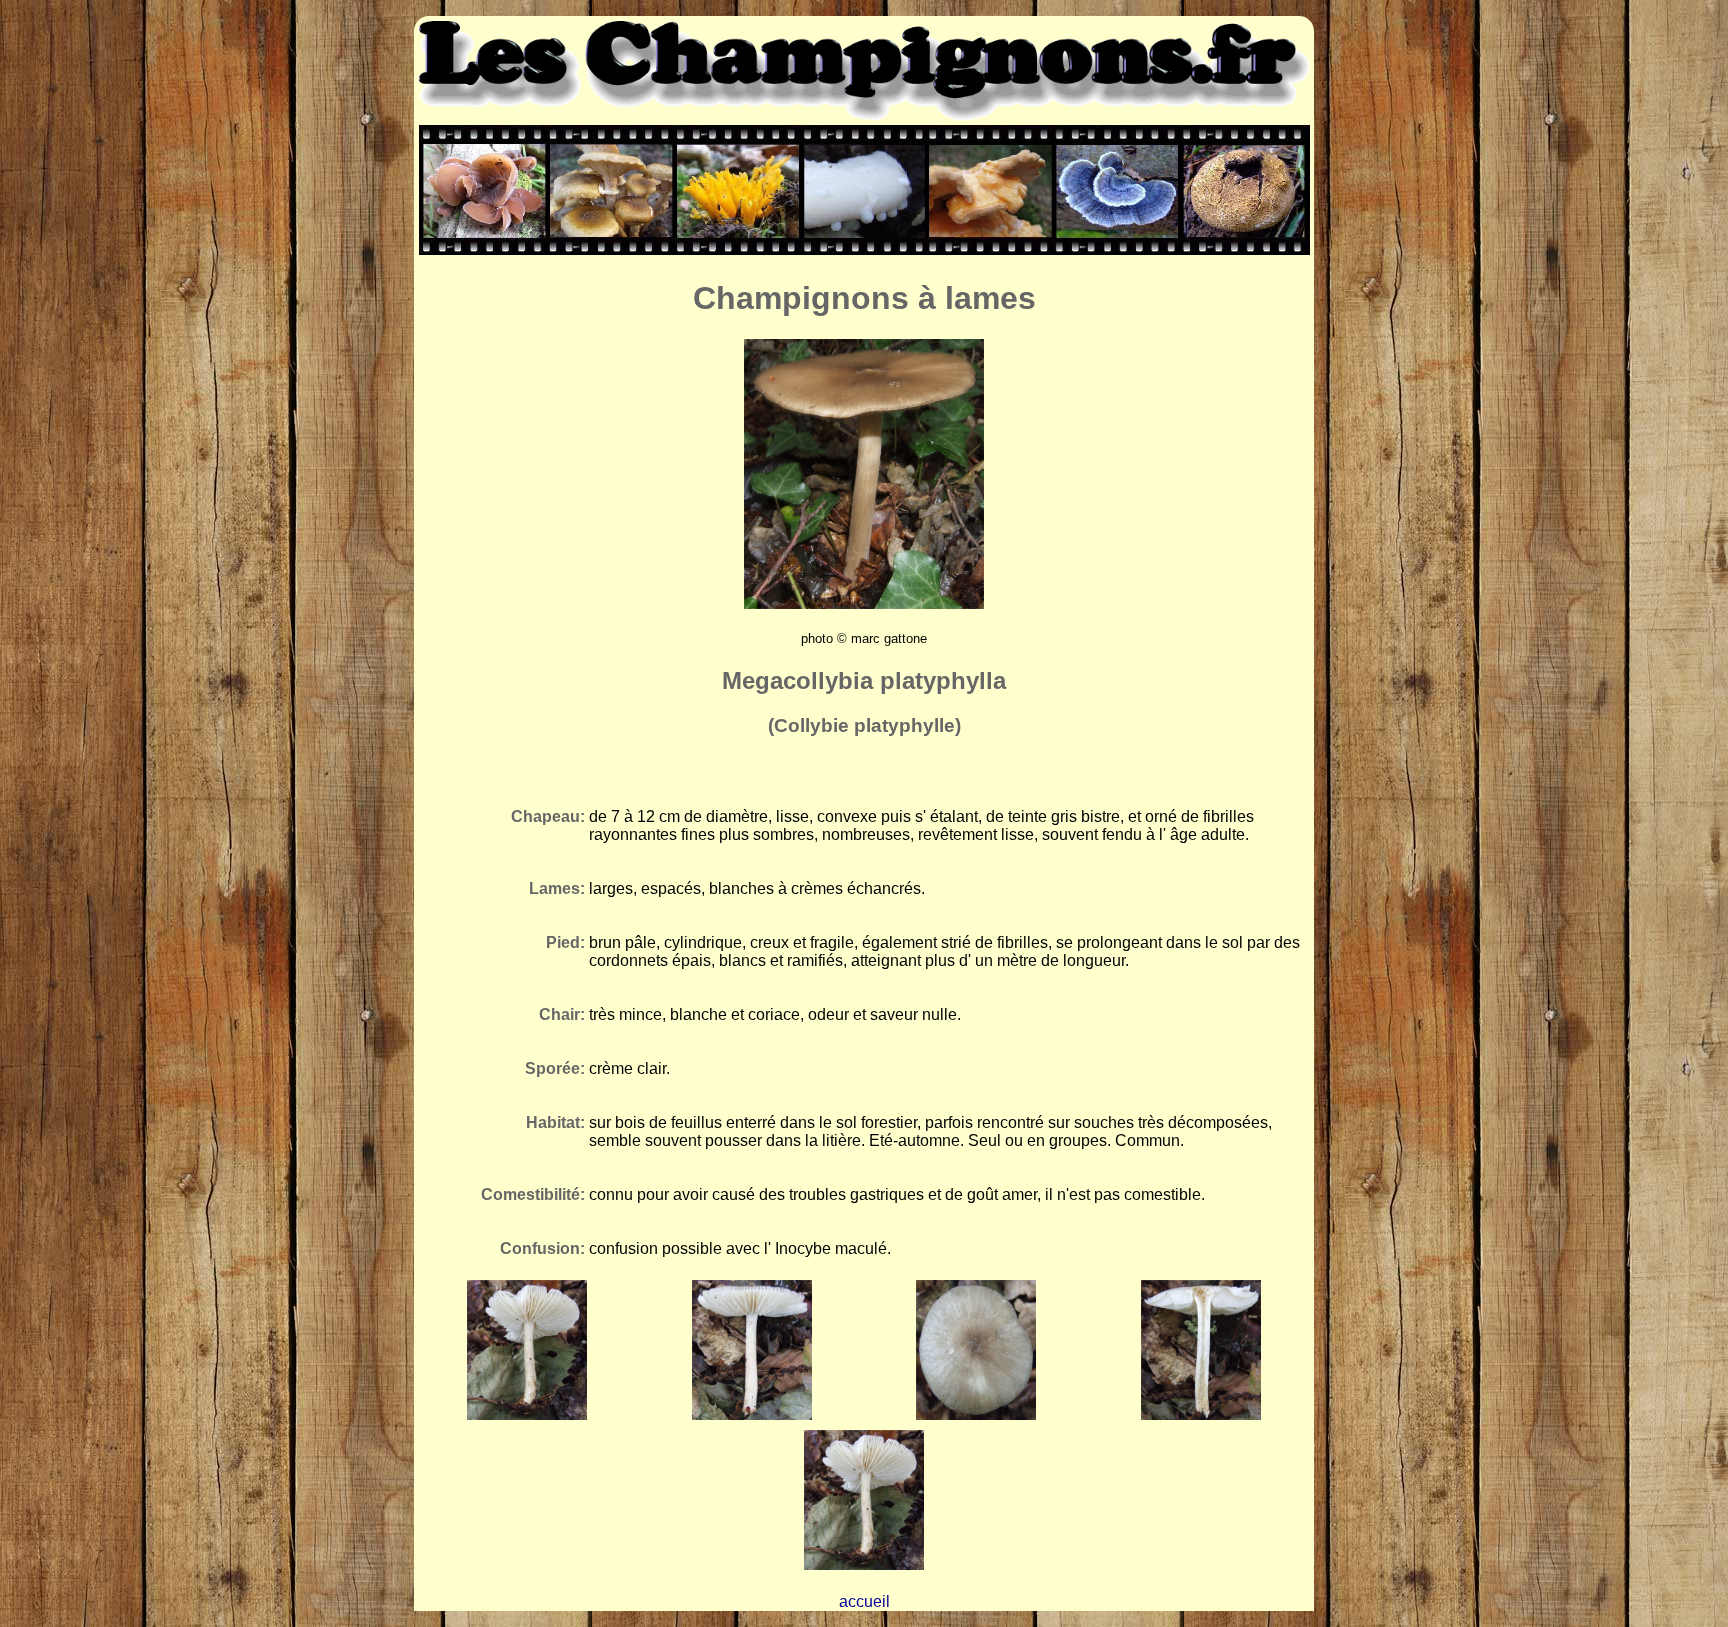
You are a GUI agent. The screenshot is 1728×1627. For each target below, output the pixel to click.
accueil (864, 1601)
